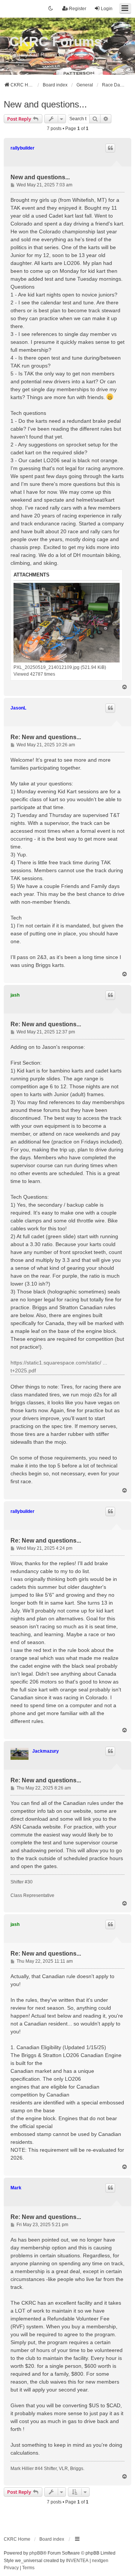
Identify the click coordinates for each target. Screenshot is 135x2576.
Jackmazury (46, 1751)
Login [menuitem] (107, 9)
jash (15, 995)
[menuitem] (11, 2568)
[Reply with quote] (110, 148)
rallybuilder (22, 148)
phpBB (36, 2553)
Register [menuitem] (78, 9)
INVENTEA (77, 2561)
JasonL (18, 708)
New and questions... (45, 104)
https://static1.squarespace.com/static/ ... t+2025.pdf (59, 1367)
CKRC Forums (55, 42)
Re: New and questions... (46, 737)
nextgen (100, 2561)
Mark (16, 2188)
